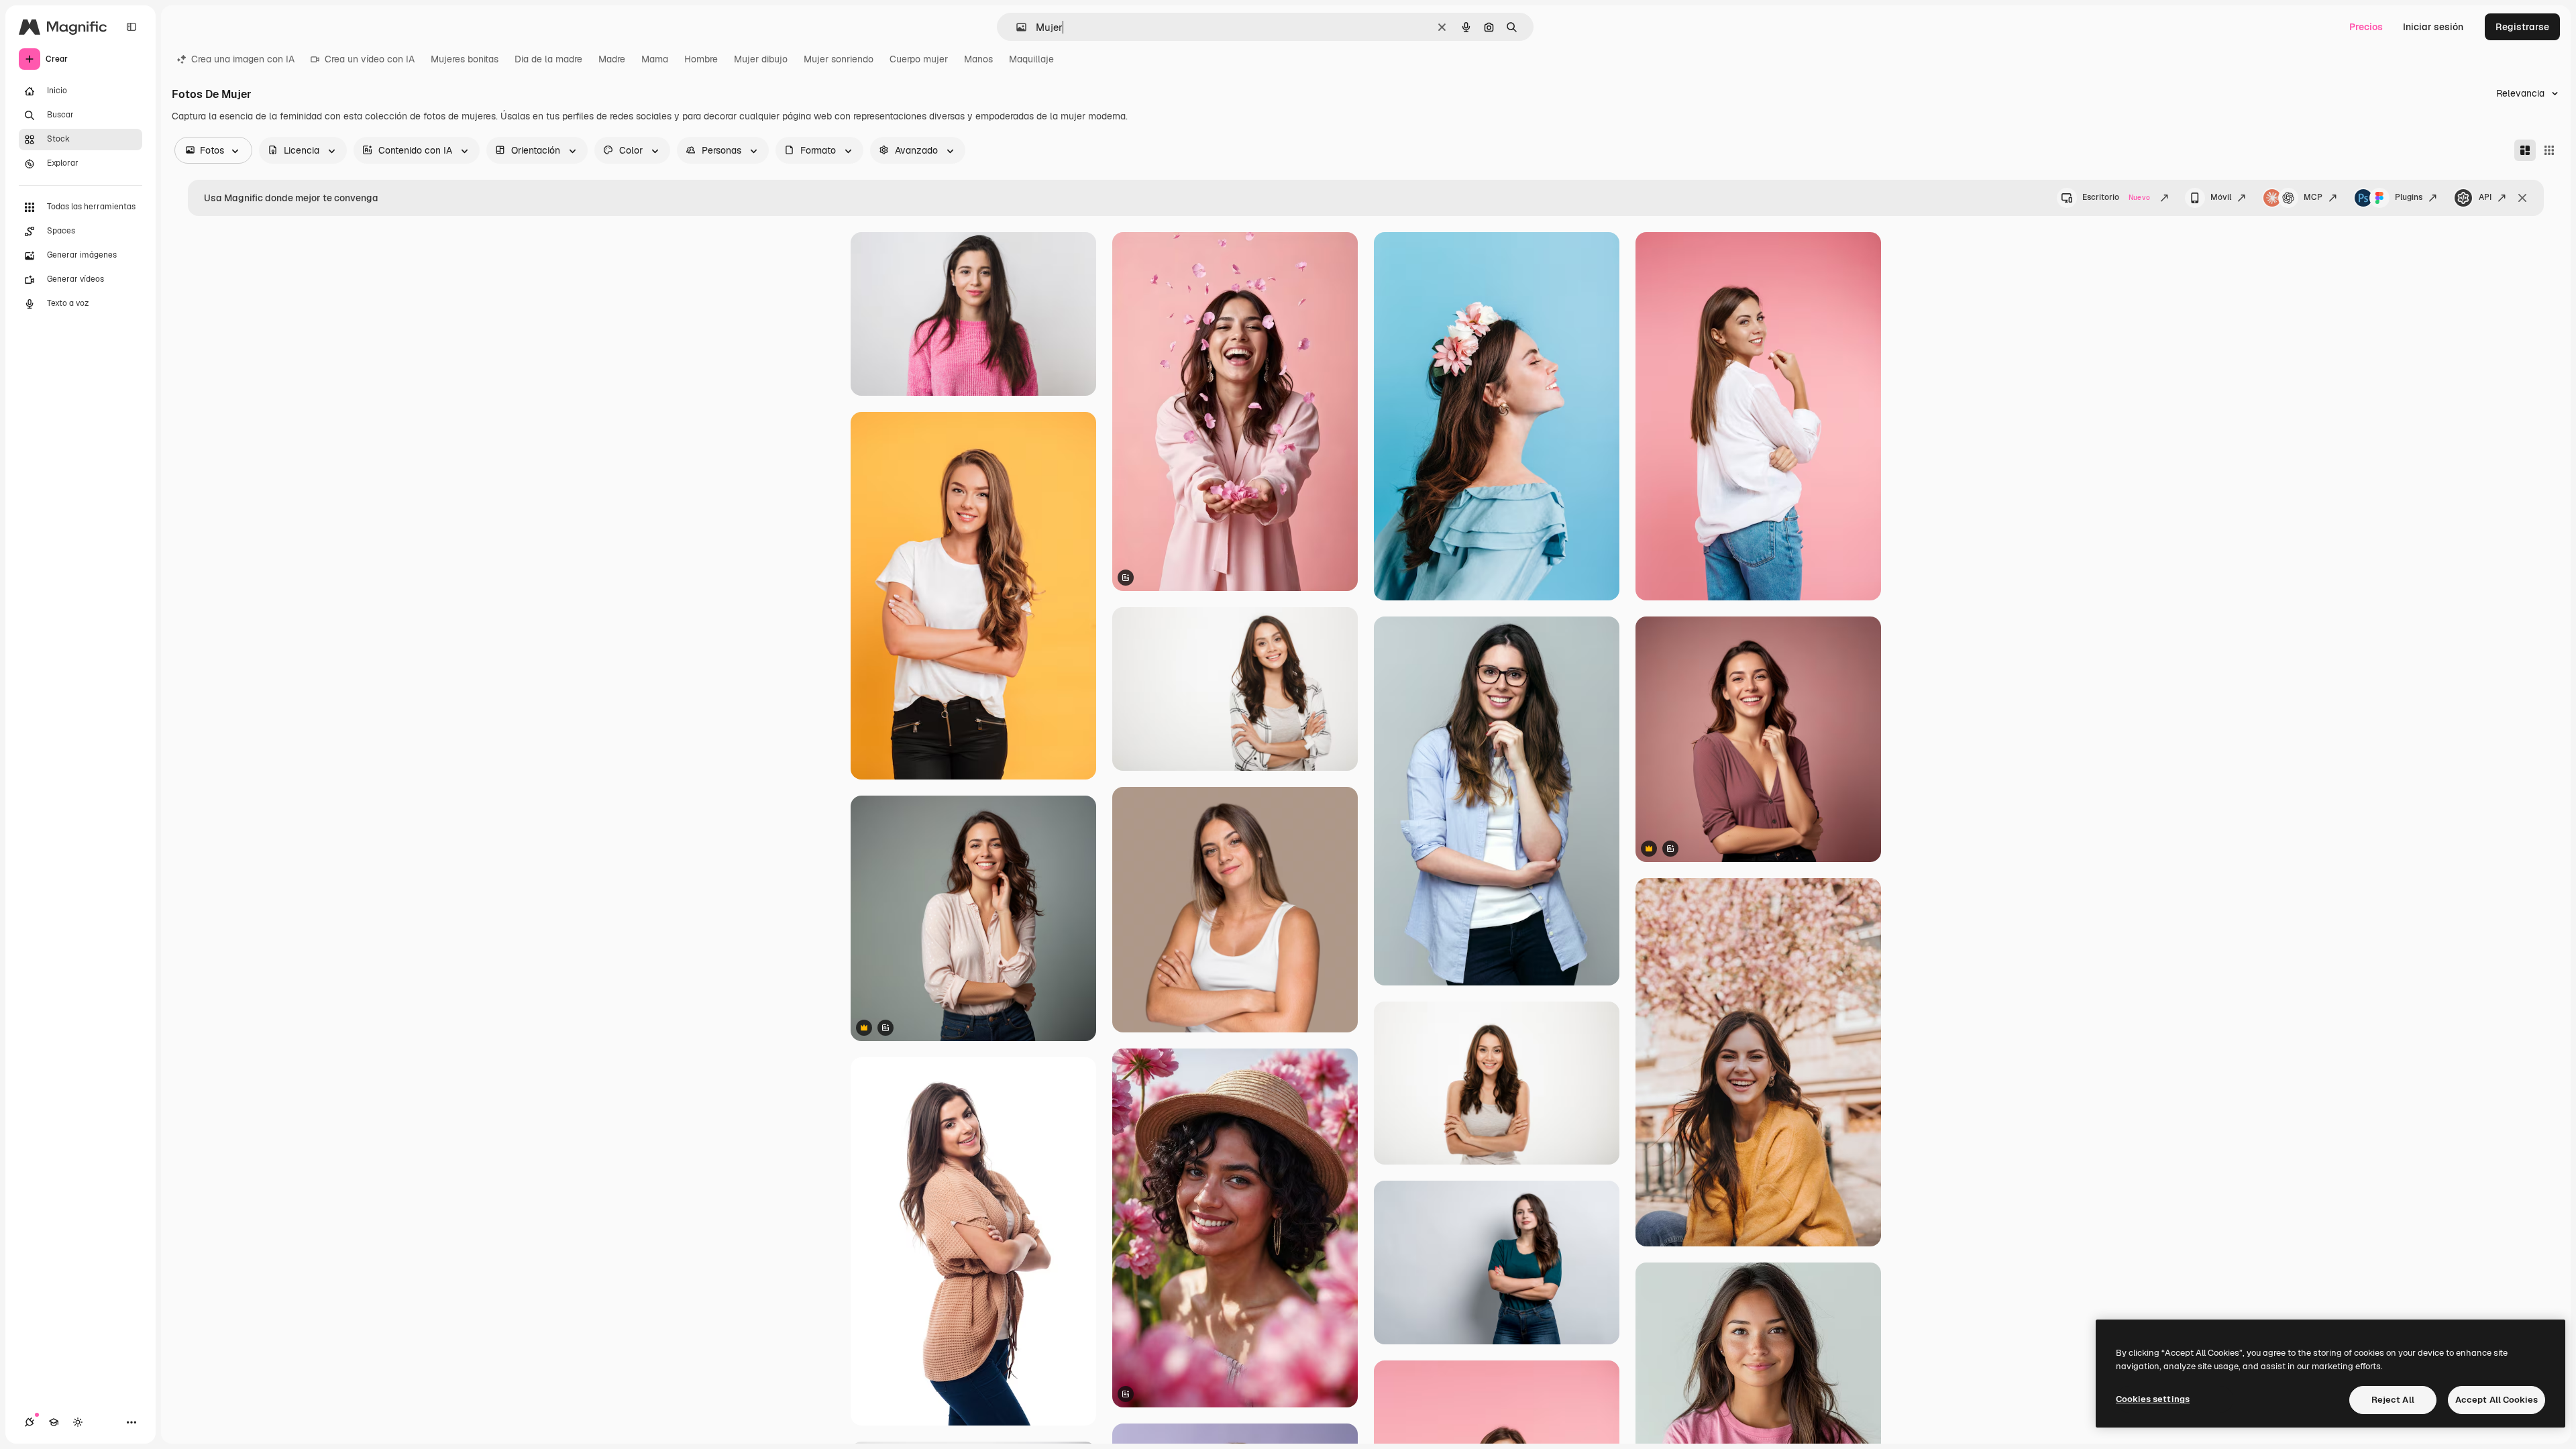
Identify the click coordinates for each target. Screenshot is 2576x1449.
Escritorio (2116, 197)
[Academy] (54, 1422)
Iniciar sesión (2433, 27)
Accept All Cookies (2497, 1400)
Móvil (2221, 197)
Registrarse (2522, 27)
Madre (612, 59)
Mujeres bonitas (465, 59)
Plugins (2409, 197)
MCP (2313, 197)
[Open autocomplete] (1016, 27)
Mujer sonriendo (839, 59)
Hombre (701, 59)
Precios (2366, 27)
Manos (978, 59)
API (2485, 197)
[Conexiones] (30, 1422)
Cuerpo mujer (919, 59)
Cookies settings (2153, 1399)
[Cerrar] (2522, 198)
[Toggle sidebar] (131, 27)
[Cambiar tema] (78, 1422)
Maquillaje (1031, 59)
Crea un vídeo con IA (370, 59)
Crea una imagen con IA (243, 59)
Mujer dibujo (761, 59)
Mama (655, 59)
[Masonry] (2525, 150)
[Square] (2549, 150)
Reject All (2393, 1400)
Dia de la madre (548, 59)
